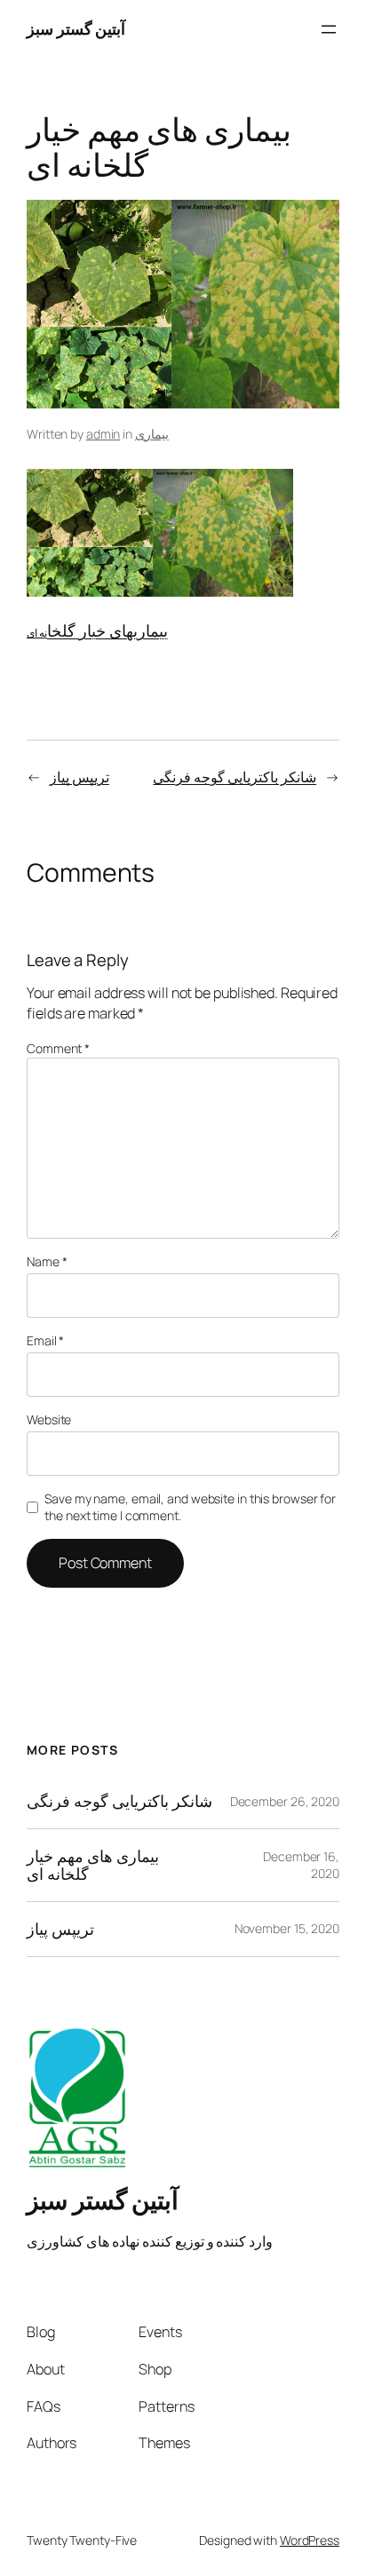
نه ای (37, 633)
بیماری (152, 434)
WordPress (310, 2540)
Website (49, 1419)
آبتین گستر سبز (76, 28)
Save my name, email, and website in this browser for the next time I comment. (190, 1507)
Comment (58, 1048)
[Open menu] (329, 29)
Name (47, 1261)
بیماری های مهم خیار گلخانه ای (93, 1865)
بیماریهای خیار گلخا (107, 630)
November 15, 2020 (287, 1928)
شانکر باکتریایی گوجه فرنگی (235, 777)
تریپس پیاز (80, 777)
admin (103, 434)
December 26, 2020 (285, 1801)
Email (45, 1340)
